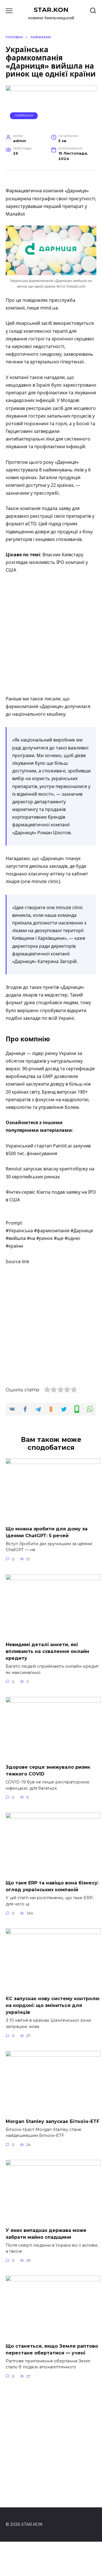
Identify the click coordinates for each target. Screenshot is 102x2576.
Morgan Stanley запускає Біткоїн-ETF (53, 2121)
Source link (18, 1261)
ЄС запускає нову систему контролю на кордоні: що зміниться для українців (53, 2005)
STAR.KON (51, 10)
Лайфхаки (24, 115)
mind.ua (49, 308)
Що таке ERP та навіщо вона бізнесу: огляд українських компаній (52, 1886)
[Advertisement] (51, 635)
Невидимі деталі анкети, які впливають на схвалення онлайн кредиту (47, 1651)
